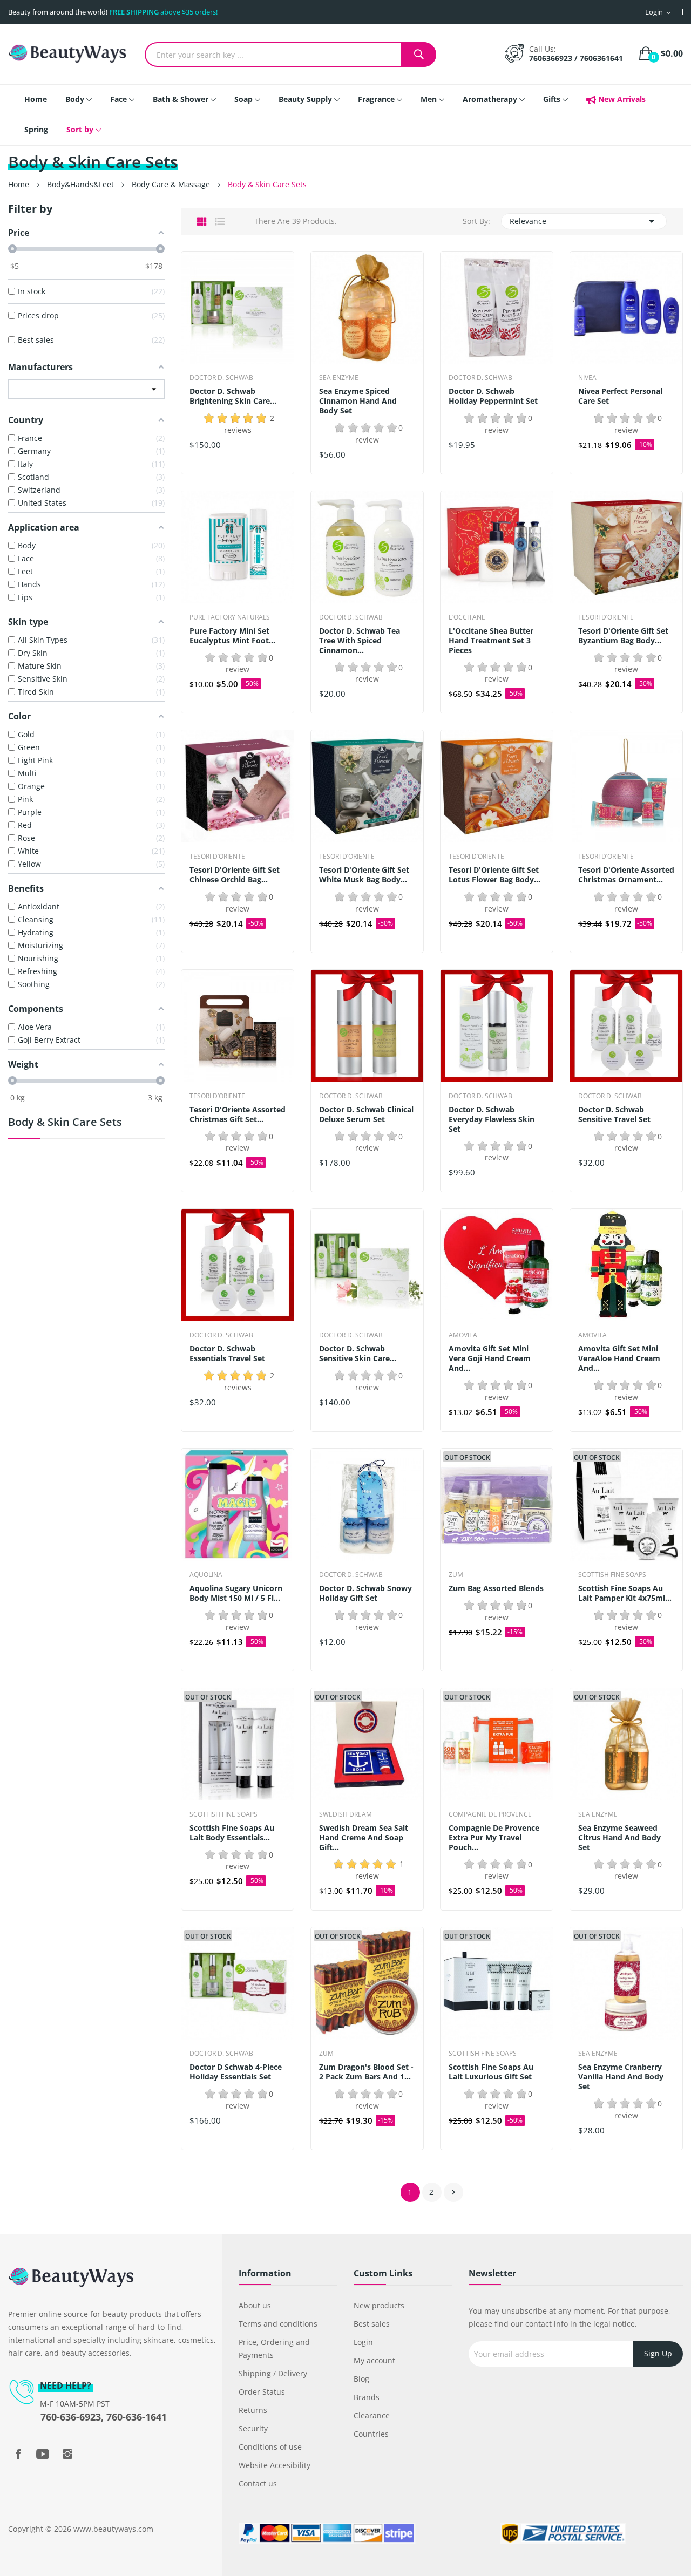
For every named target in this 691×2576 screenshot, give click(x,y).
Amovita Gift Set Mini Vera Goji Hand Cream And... (490, 1358)
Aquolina (206, 1575)
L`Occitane (467, 617)
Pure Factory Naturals (230, 617)
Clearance (372, 2415)
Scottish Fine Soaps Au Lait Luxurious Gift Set (491, 2072)
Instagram (67, 2454)
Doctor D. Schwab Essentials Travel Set (227, 1354)
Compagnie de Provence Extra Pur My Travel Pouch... (494, 1838)
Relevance (584, 221)
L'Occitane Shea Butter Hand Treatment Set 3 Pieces (491, 641)
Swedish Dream (345, 1814)
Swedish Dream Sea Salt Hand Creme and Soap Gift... (364, 1838)
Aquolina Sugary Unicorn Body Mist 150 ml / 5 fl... (236, 1593)
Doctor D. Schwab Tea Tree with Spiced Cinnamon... (360, 641)
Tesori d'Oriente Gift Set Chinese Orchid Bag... (235, 875)
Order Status (262, 2392)
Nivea (587, 378)
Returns (253, 2410)
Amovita (463, 1335)
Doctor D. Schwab (221, 378)
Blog (361, 2379)
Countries (371, 2434)
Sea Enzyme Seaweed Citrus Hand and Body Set (619, 1838)
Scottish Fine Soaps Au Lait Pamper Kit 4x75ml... (625, 1593)
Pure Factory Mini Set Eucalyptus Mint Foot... (232, 636)
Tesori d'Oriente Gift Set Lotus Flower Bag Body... (494, 875)
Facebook (18, 2454)
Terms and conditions (278, 2324)
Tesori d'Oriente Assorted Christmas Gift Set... (238, 1114)
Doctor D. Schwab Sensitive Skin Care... (358, 1354)
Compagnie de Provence (490, 1814)
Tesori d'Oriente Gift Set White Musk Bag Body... (364, 875)
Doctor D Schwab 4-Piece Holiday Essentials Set (236, 2072)
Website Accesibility (275, 2465)
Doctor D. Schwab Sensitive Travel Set (614, 1114)
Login (363, 2342)
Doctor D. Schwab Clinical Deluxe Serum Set (366, 1114)
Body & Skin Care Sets (65, 1123)
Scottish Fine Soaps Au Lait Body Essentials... (232, 1833)
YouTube (43, 2454)
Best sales (372, 2324)
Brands (367, 2397)
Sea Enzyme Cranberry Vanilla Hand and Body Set (621, 2077)
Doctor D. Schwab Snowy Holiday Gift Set (365, 1593)
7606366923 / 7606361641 (576, 58)
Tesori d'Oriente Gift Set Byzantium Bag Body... (623, 636)
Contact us (258, 2483)
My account (374, 2360)
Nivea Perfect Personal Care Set (620, 396)
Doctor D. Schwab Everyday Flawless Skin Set (492, 1119)
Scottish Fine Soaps (612, 1575)
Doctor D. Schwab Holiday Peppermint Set (493, 396)
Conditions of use (270, 2447)
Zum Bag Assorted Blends (496, 1588)
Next (453, 2192)
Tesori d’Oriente (606, 617)
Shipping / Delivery (273, 2373)
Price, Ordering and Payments (274, 2349)
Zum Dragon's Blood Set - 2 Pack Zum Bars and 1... (366, 2072)
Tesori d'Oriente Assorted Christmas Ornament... (626, 875)
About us (255, 2305)
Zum (456, 1575)
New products (379, 2305)
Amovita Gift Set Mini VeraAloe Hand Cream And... (619, 1358)
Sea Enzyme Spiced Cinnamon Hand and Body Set (358, 401)
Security (253, 2428)
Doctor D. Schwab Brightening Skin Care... (233, 396)
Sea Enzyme (339, 378)
